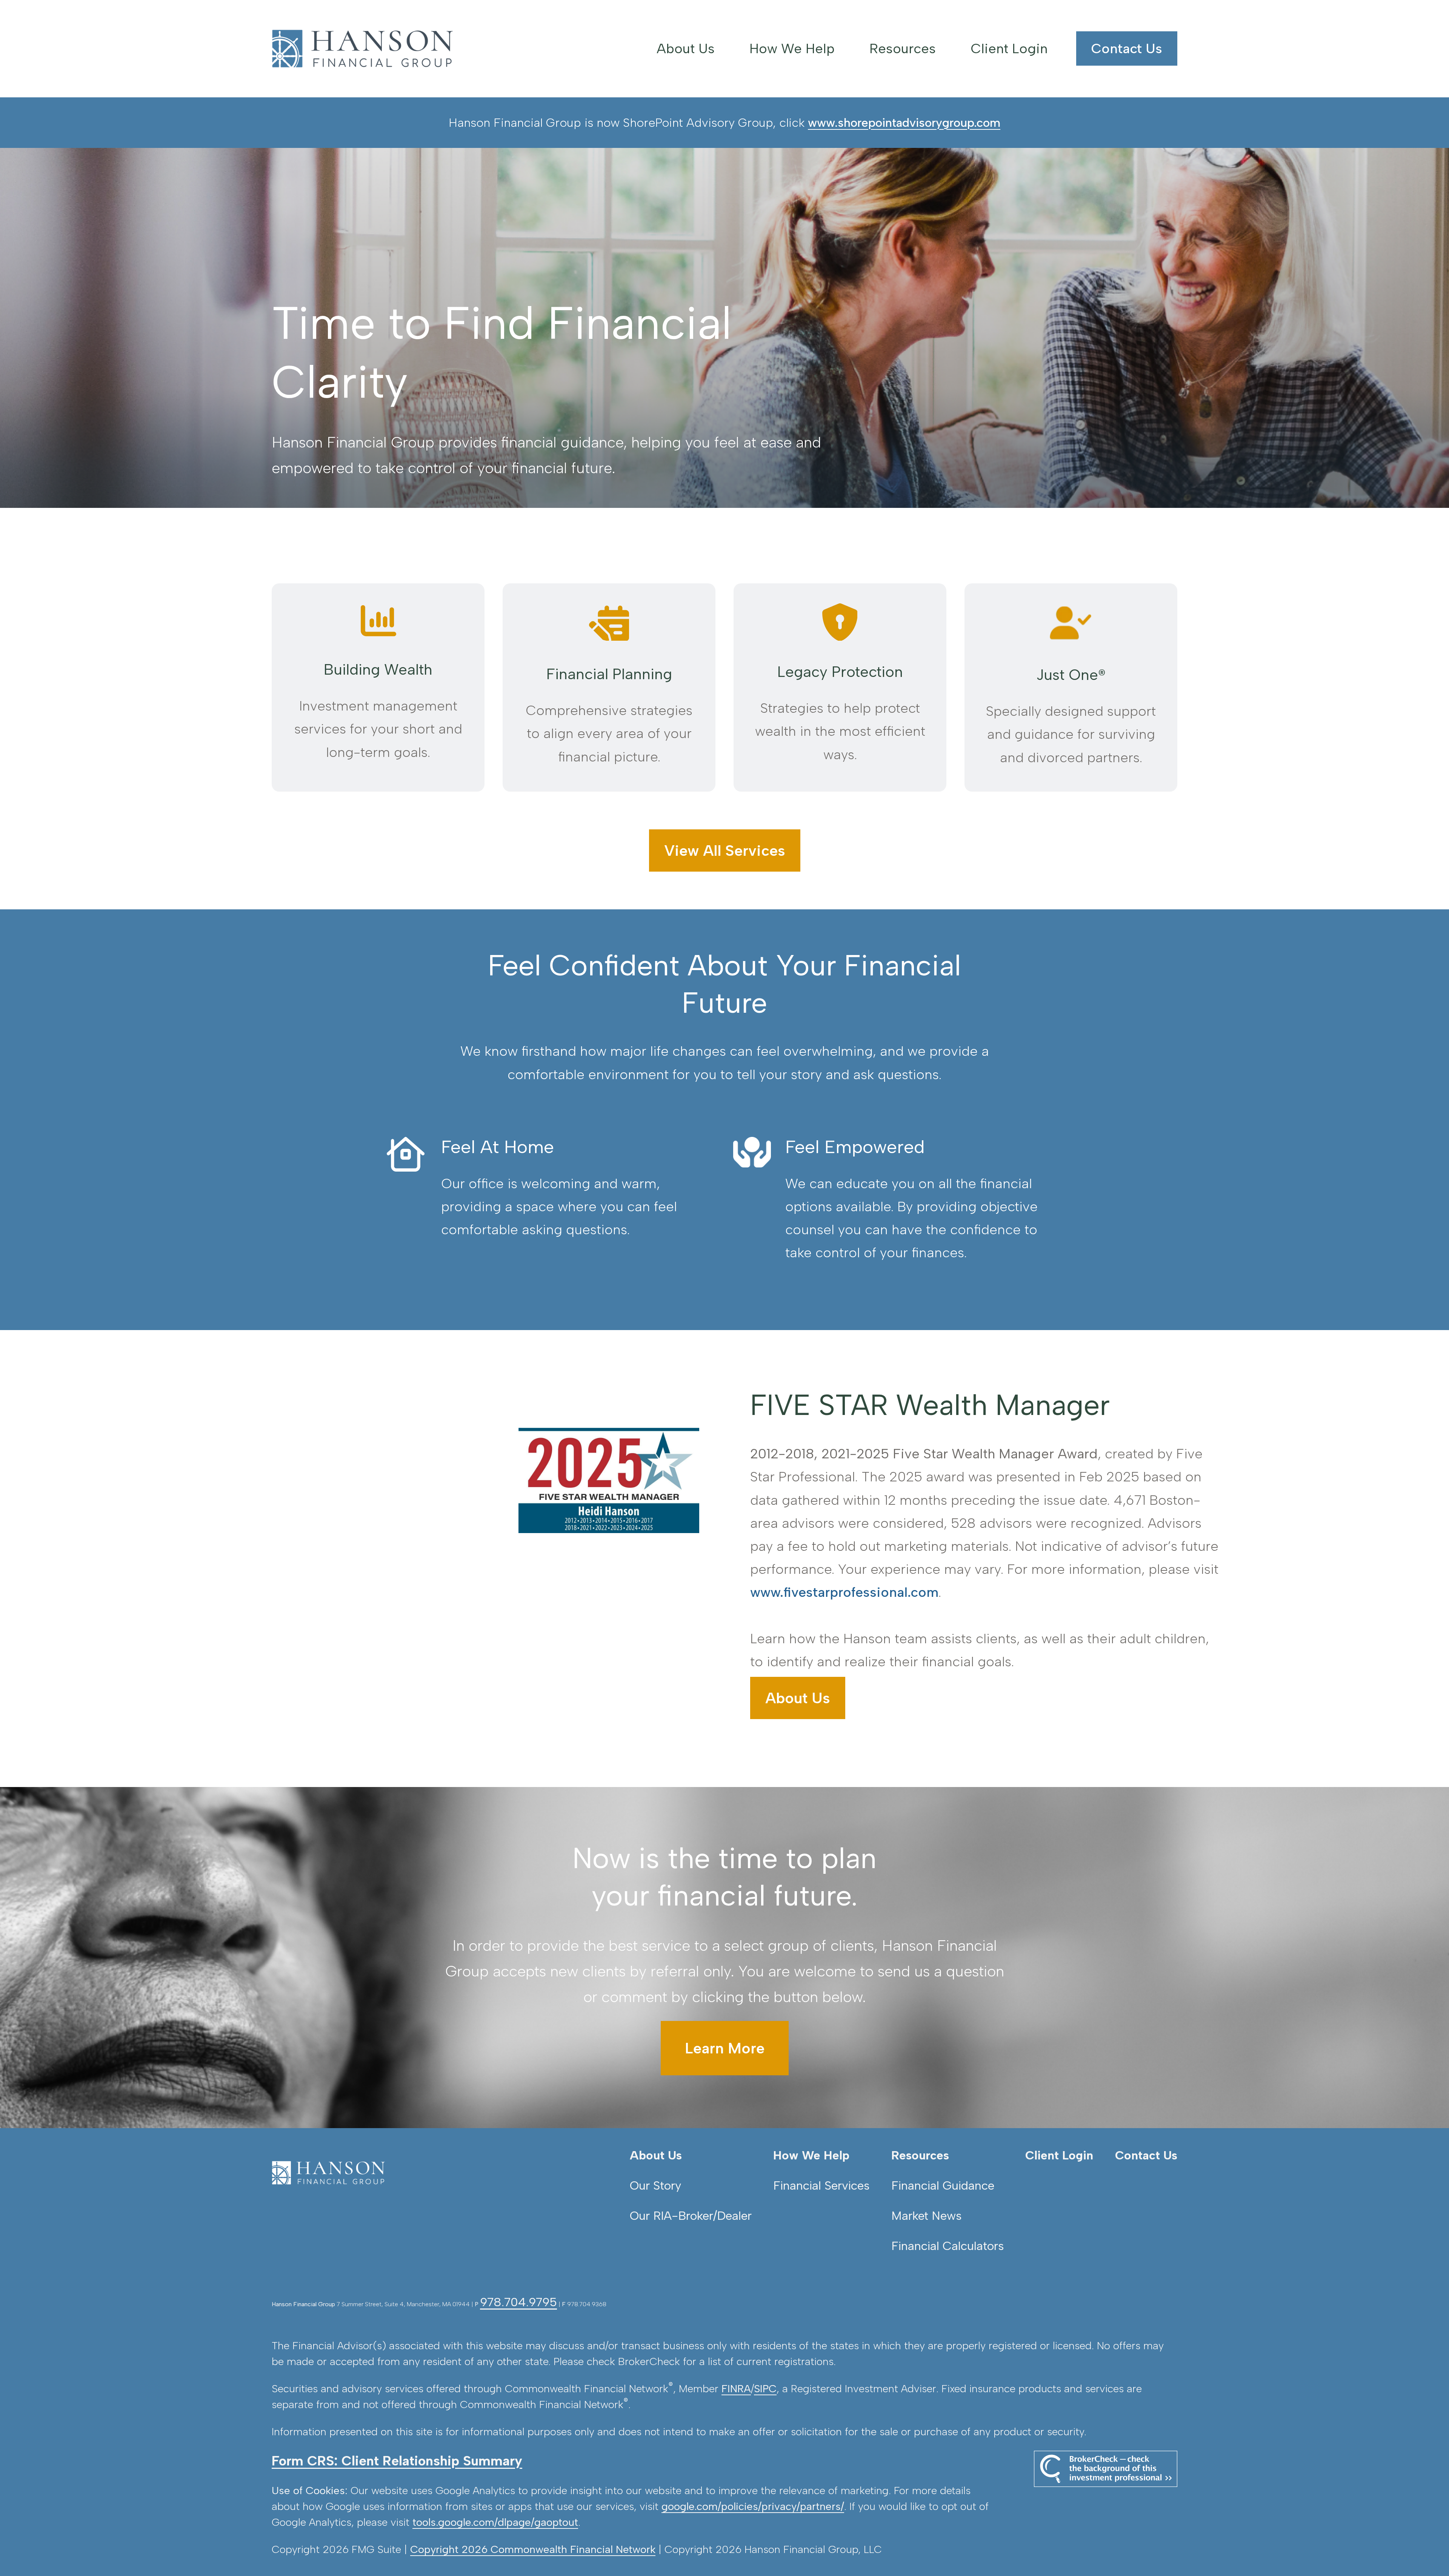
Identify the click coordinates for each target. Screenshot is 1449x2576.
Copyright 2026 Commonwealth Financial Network (533, 2549)
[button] (686, 48)
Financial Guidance (943, 2185)
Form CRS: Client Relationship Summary (397, 2461)
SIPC (765, 2388)
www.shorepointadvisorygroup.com (904, 123)
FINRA (736, 2388)
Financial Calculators (948, 2246)
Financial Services (821, 2185)
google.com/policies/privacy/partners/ (753, 2506)
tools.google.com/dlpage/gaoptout (495, 2522)
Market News (926, 2216)
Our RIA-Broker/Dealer (691, 2216)
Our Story (655, 2185)
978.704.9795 (518, 2302)
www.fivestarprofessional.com (844, 1592)
